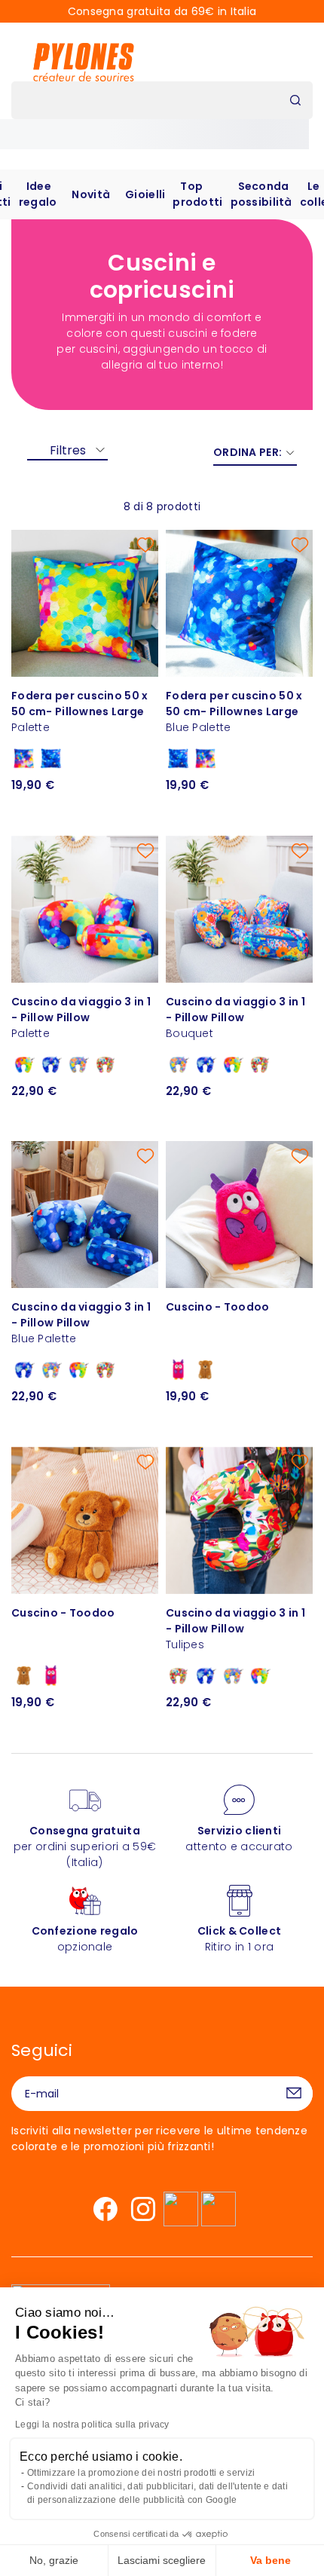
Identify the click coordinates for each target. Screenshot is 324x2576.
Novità (91, 194)
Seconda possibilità (261, 194)
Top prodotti (197, 194)
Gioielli (145, 194)
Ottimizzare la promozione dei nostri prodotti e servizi (141, 2473)
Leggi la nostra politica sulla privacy (92, 2425)
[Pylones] (84, 62)
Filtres (68, 450)
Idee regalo (38, 194)
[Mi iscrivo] (294, 2094)
